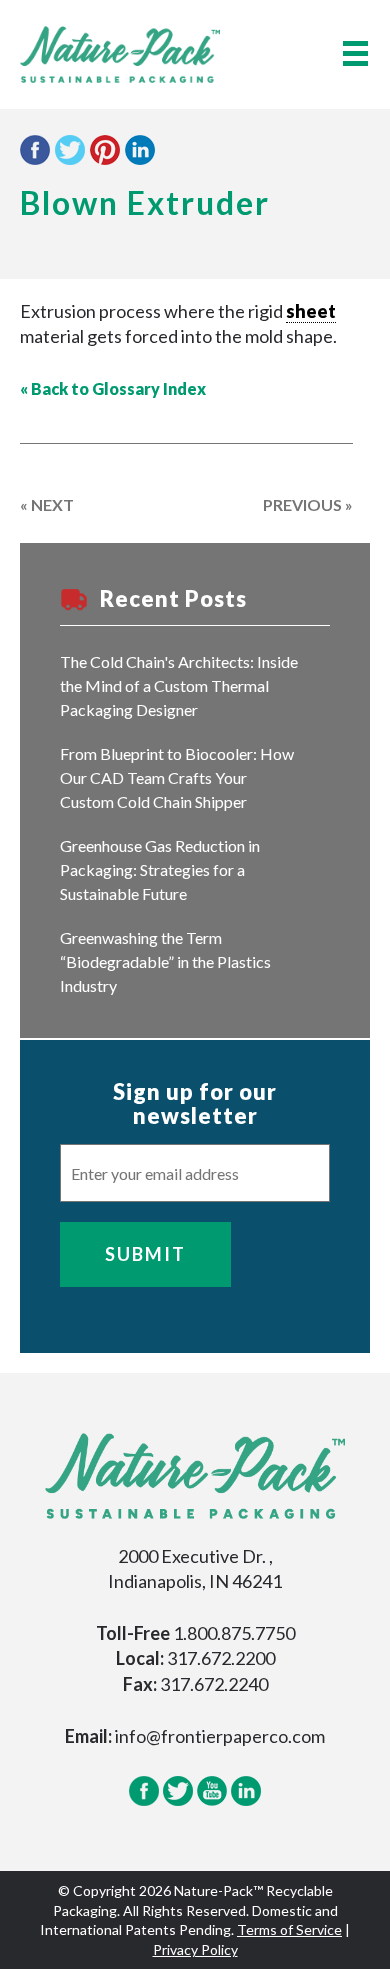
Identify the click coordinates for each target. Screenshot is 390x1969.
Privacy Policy (195, 1949)
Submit (145, 1254)
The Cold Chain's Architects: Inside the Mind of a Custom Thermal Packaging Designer (179, 685)
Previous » (308, 504)
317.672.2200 (221, 1658)
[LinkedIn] (246, 1801)
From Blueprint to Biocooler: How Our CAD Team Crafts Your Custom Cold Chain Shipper (177, 777)
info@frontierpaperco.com (220, 1736)
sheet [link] (311, 311)
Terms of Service (289, 1929)
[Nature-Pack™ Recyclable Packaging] (120, 52)
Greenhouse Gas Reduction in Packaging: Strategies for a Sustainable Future (160, 869)
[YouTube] (212, 1801)
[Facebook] (144, 1801)
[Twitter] (178, 1801)
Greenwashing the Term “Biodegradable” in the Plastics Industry (165, 961)
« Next (47, 504)
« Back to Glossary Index (113, 388)
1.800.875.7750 (234, 1633)
